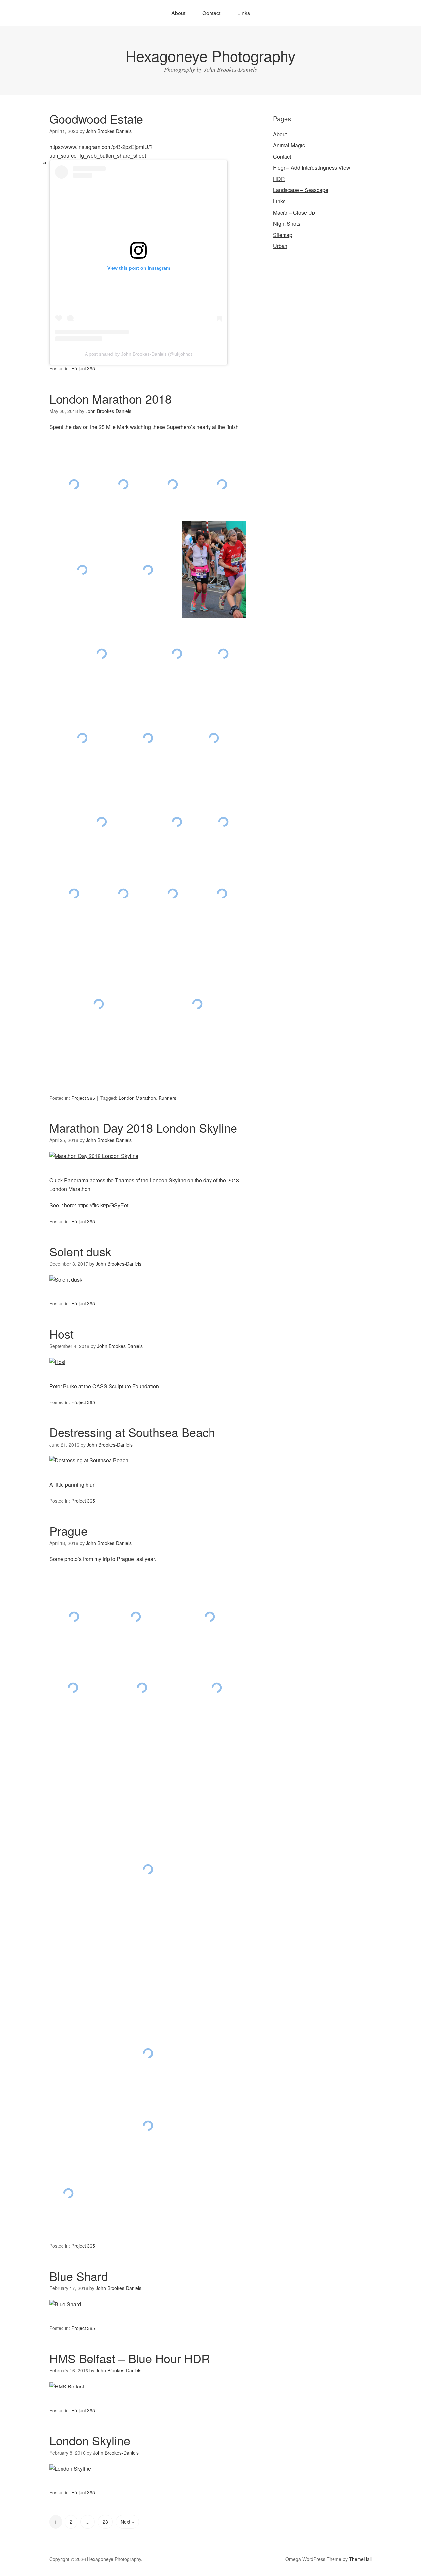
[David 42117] (177, 654)
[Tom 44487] (222, 894)
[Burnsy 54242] (148, 738)
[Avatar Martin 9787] (82, 738)
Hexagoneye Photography (211, 55)
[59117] (223, 654)
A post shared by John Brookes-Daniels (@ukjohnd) (139, 354)
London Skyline (90, 2440)
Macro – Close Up (294, 212)
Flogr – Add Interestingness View (312, 168)
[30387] (148, 570)
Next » (127, 2522)
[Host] (57, 1362)
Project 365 (83, 368)
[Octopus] (173, 894)
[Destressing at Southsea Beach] (89, 1460)
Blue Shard (79, 2276)
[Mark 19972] (123, 894)
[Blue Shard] (65, 2304)
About (178, 13)
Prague (68, 1531)
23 (105, 2522)
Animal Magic (289, 145)
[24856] (82, 570)
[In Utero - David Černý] (217, 1688)
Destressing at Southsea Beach (132, 1432)
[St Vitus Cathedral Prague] (73, 1688)
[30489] (214, 570)
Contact (211, 13)
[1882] (173, 484)
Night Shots (287, 224)
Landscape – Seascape (301, 190)
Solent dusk (80, 1251)
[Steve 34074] (101, 654)
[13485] (222, 484)
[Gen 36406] (223, 822)
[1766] (123, 484)
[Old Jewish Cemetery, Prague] (148, 2054)
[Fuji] (177, 822)
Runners (167, 1098)
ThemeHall (360, 2559)
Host (62, 1334)
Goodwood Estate (96, 119)
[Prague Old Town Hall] (74, 1617)
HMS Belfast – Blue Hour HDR (130, 2358)
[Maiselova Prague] (210, 1617)
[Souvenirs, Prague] (69, 2194)
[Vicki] (99, 1004)
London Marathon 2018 (111, 399)
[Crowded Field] (101, 822)
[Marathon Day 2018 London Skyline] (94, 1156)
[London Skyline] (70, 2469)
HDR (279, 179)
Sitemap (283, 235)
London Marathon (137, 1098)
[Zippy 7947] (197, 1004)
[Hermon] (74, 894)
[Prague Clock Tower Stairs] (136, 1617)
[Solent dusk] (66, 1280)
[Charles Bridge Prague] (148, 2125)
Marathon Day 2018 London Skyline (143, 1128)
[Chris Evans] (214, 738)
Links (244, 13)
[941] (74, 484)
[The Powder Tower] (148, 1869)
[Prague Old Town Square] (142, 1688)
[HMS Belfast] (67, 2386)
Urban (280, 246)
